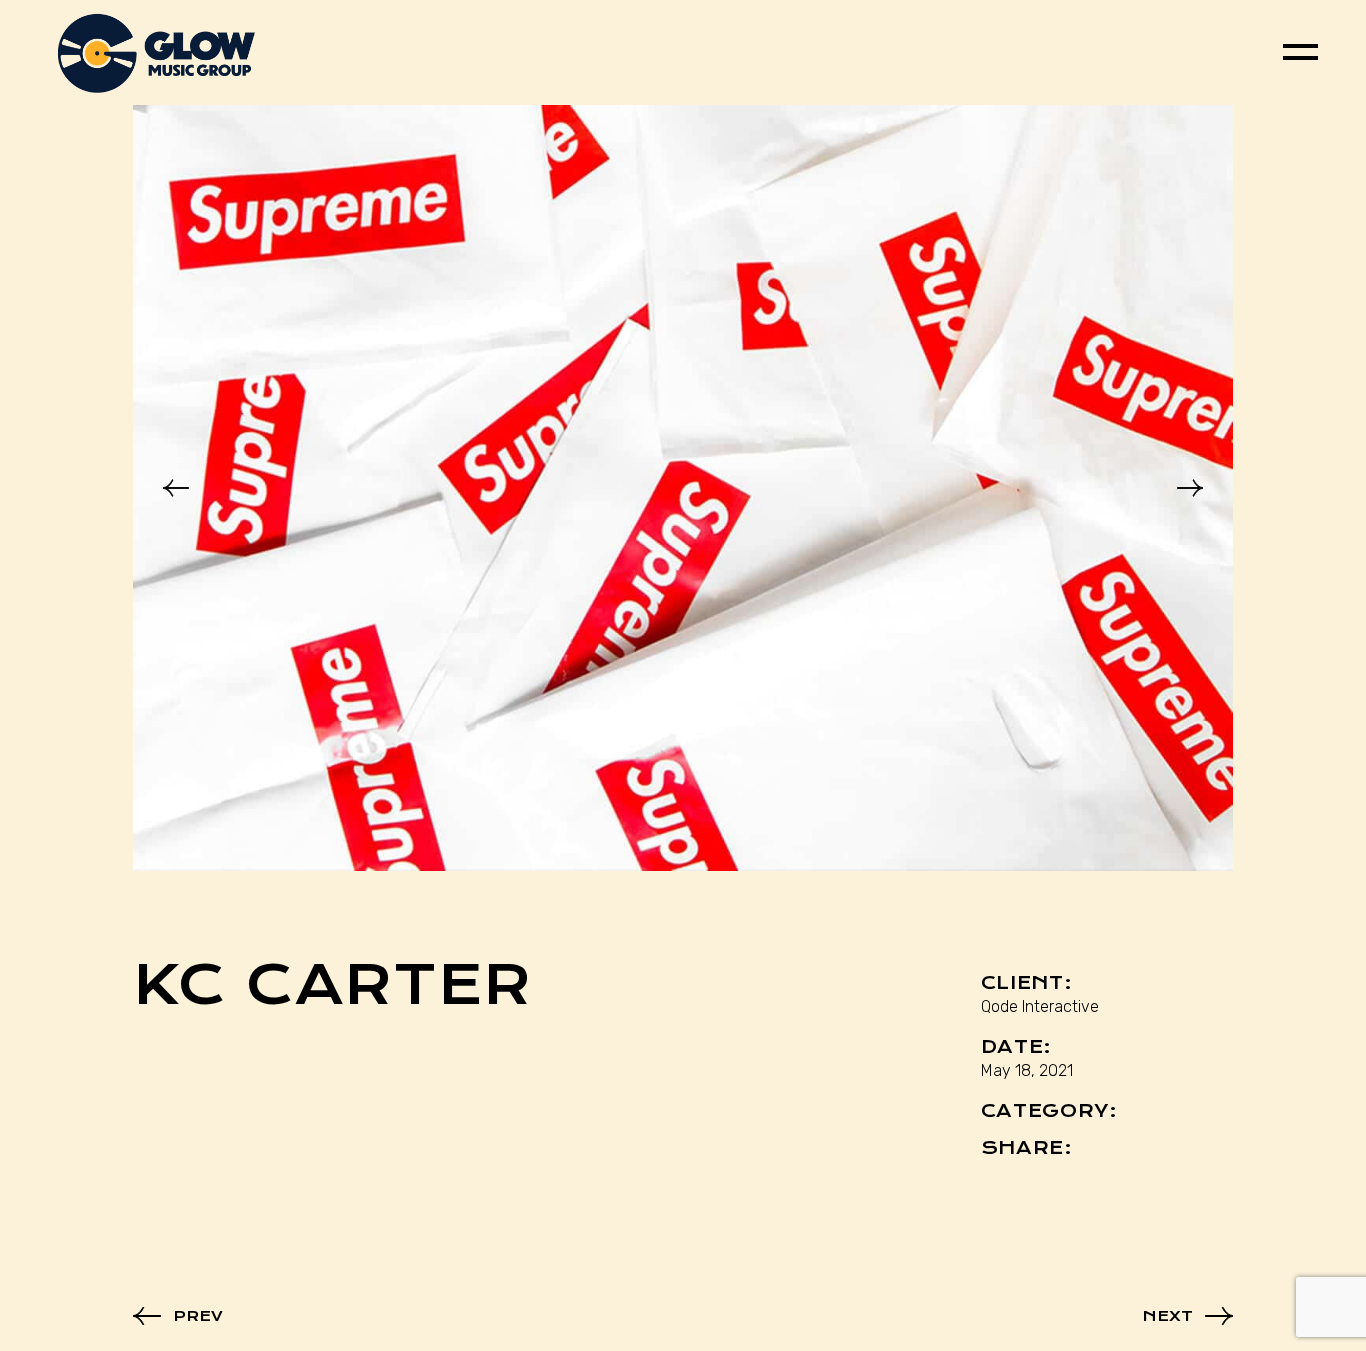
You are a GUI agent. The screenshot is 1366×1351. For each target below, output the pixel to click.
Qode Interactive (1040, 1006)
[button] (176, 488)
